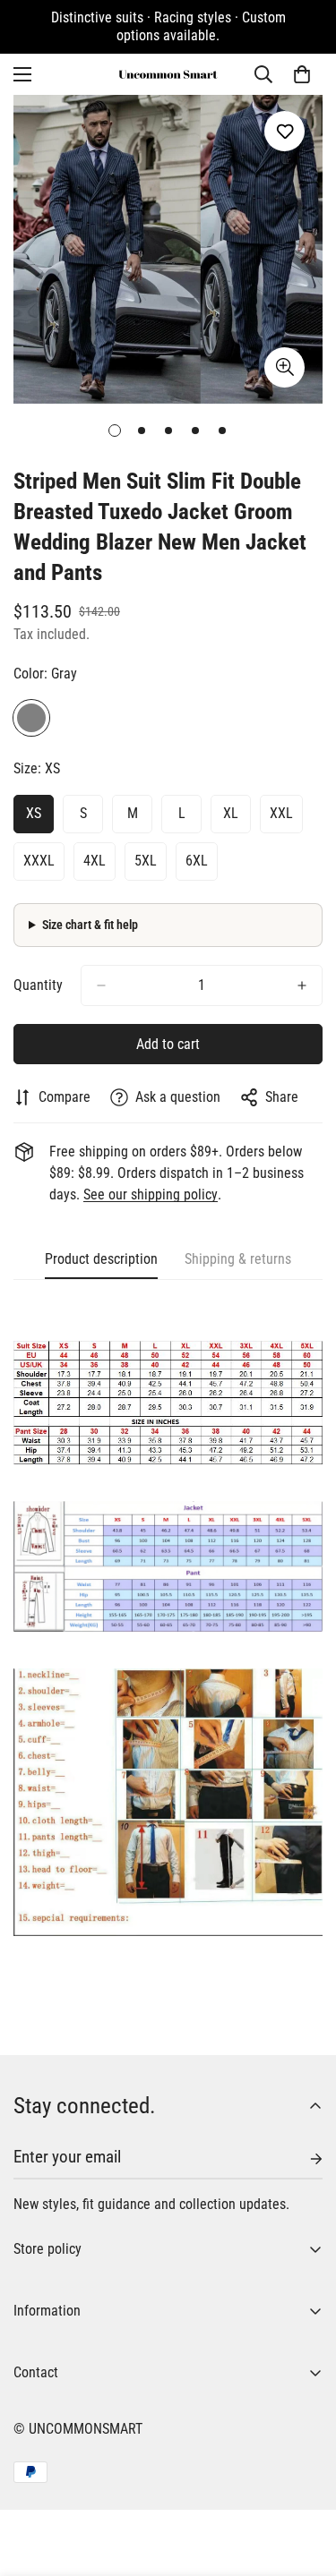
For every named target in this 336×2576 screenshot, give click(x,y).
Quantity (38, 985)
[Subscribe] (302, 2159)
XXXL (39, 861)
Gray (31, 718)
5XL (146, 861)
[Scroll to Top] (304, 2481)
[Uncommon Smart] (168, 74)
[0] (302, 74)
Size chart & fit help (90, 925)
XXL (281, 813)
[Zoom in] (284, 367)
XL (231, 813)
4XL (95, 861)
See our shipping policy (151, 1194)
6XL (197, 861)
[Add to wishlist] (284, 131)
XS (34, 813)
